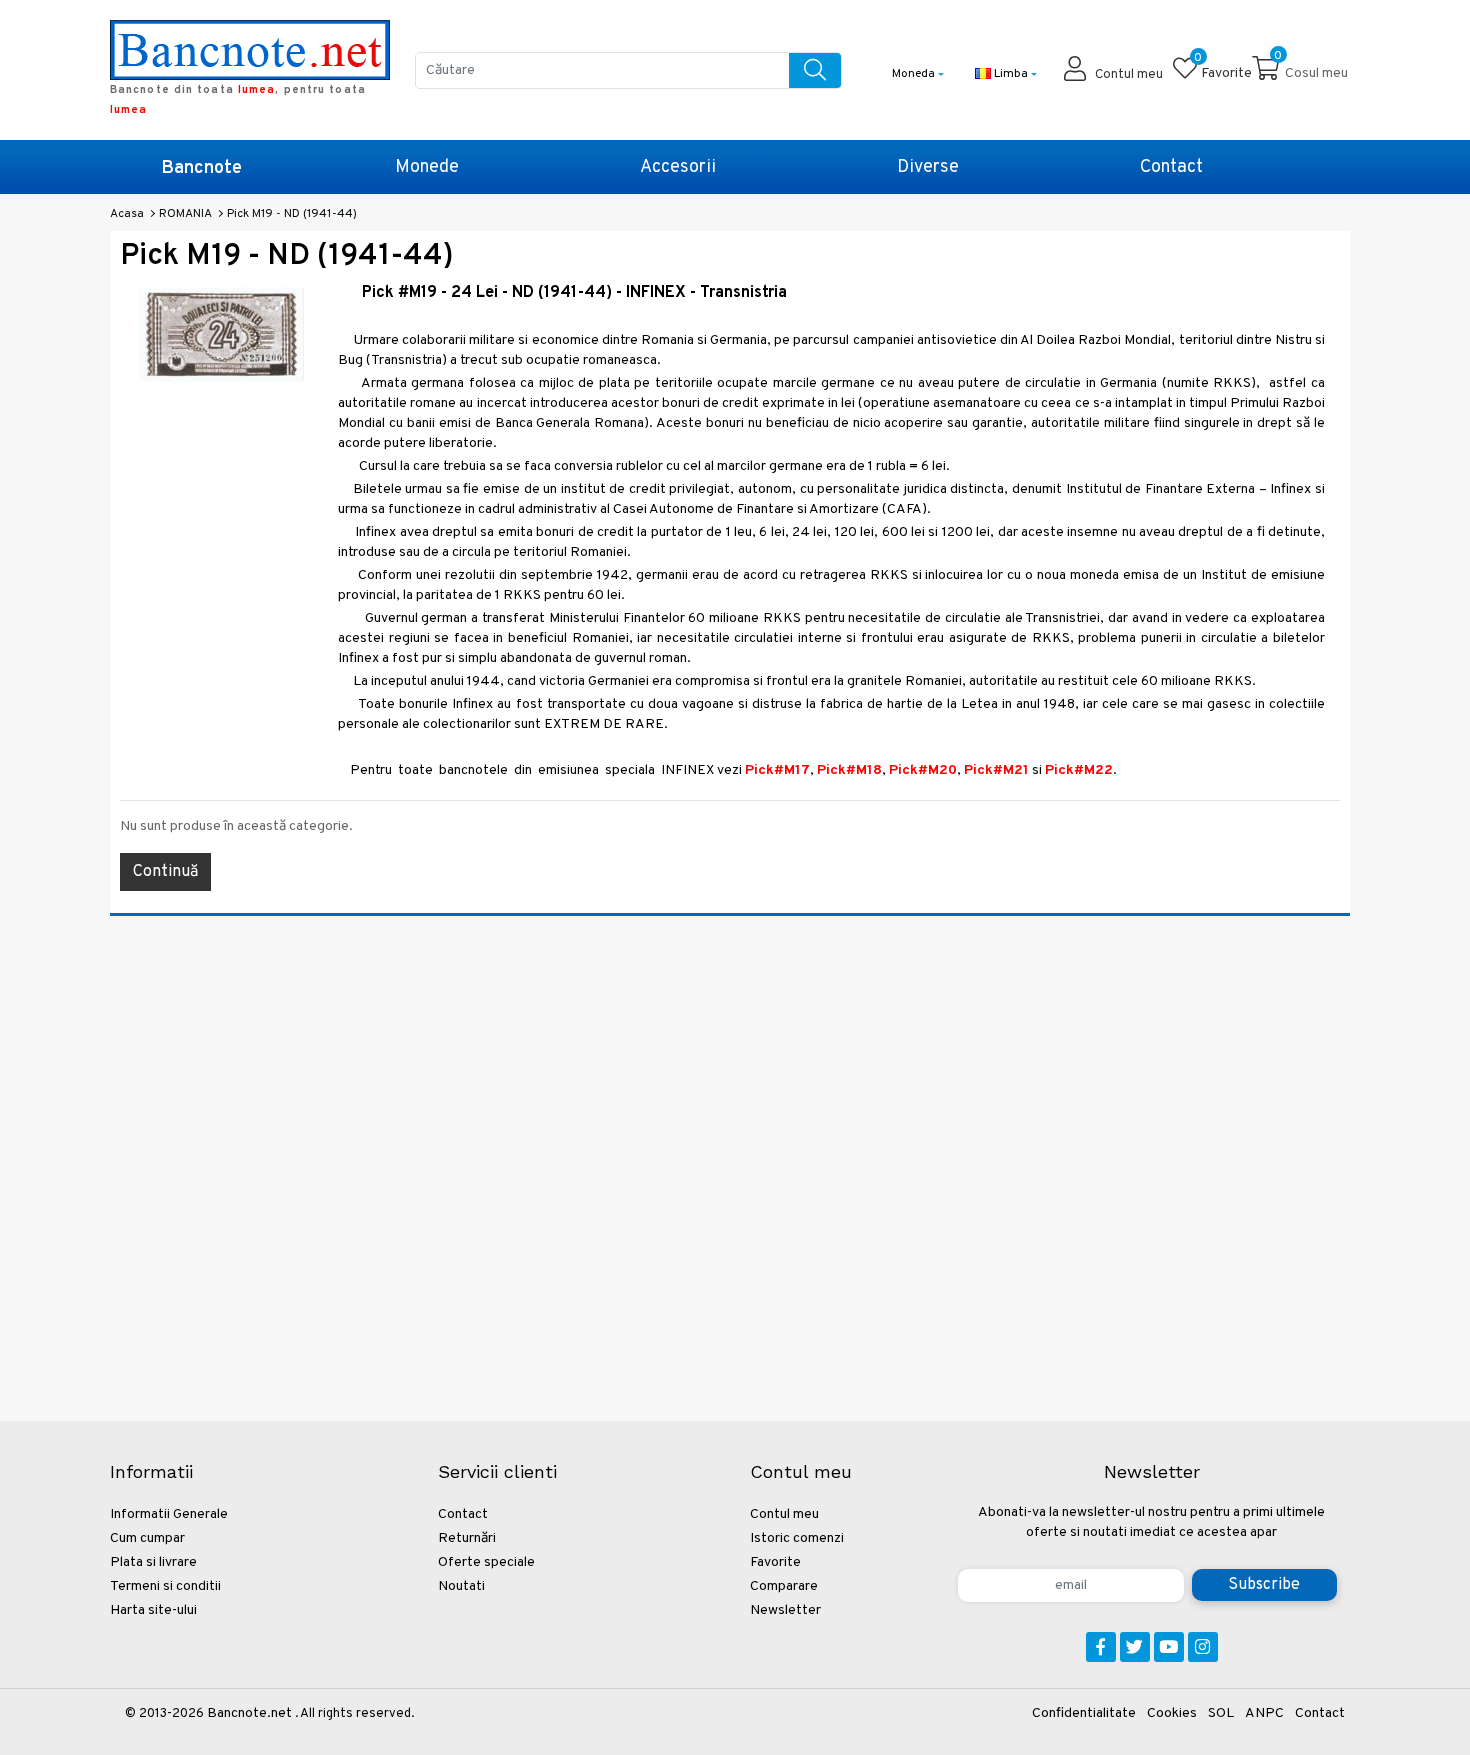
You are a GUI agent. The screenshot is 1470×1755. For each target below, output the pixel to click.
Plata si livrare (153, 1562)
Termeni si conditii (165, 1586)
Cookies (1172, 1713)
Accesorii (678, 167)
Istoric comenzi (797, 1538)
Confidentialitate (1084, 1713)
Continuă (165, 872)
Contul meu (784, 1514)
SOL (1221, 1713)
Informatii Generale (169, 1514)
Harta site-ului (153, 1610)
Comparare (784, 1586)
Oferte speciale (486, 1562)
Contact (1171, 167)
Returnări (467, 1538)
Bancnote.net (249, 1713)
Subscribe (1264, 1585)
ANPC (1264, 1713)
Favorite (775, 1562)
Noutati (461, 1586)
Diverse (928, 167)
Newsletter (785, 1610)
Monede (427, 167)
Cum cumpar (147, 1538)
